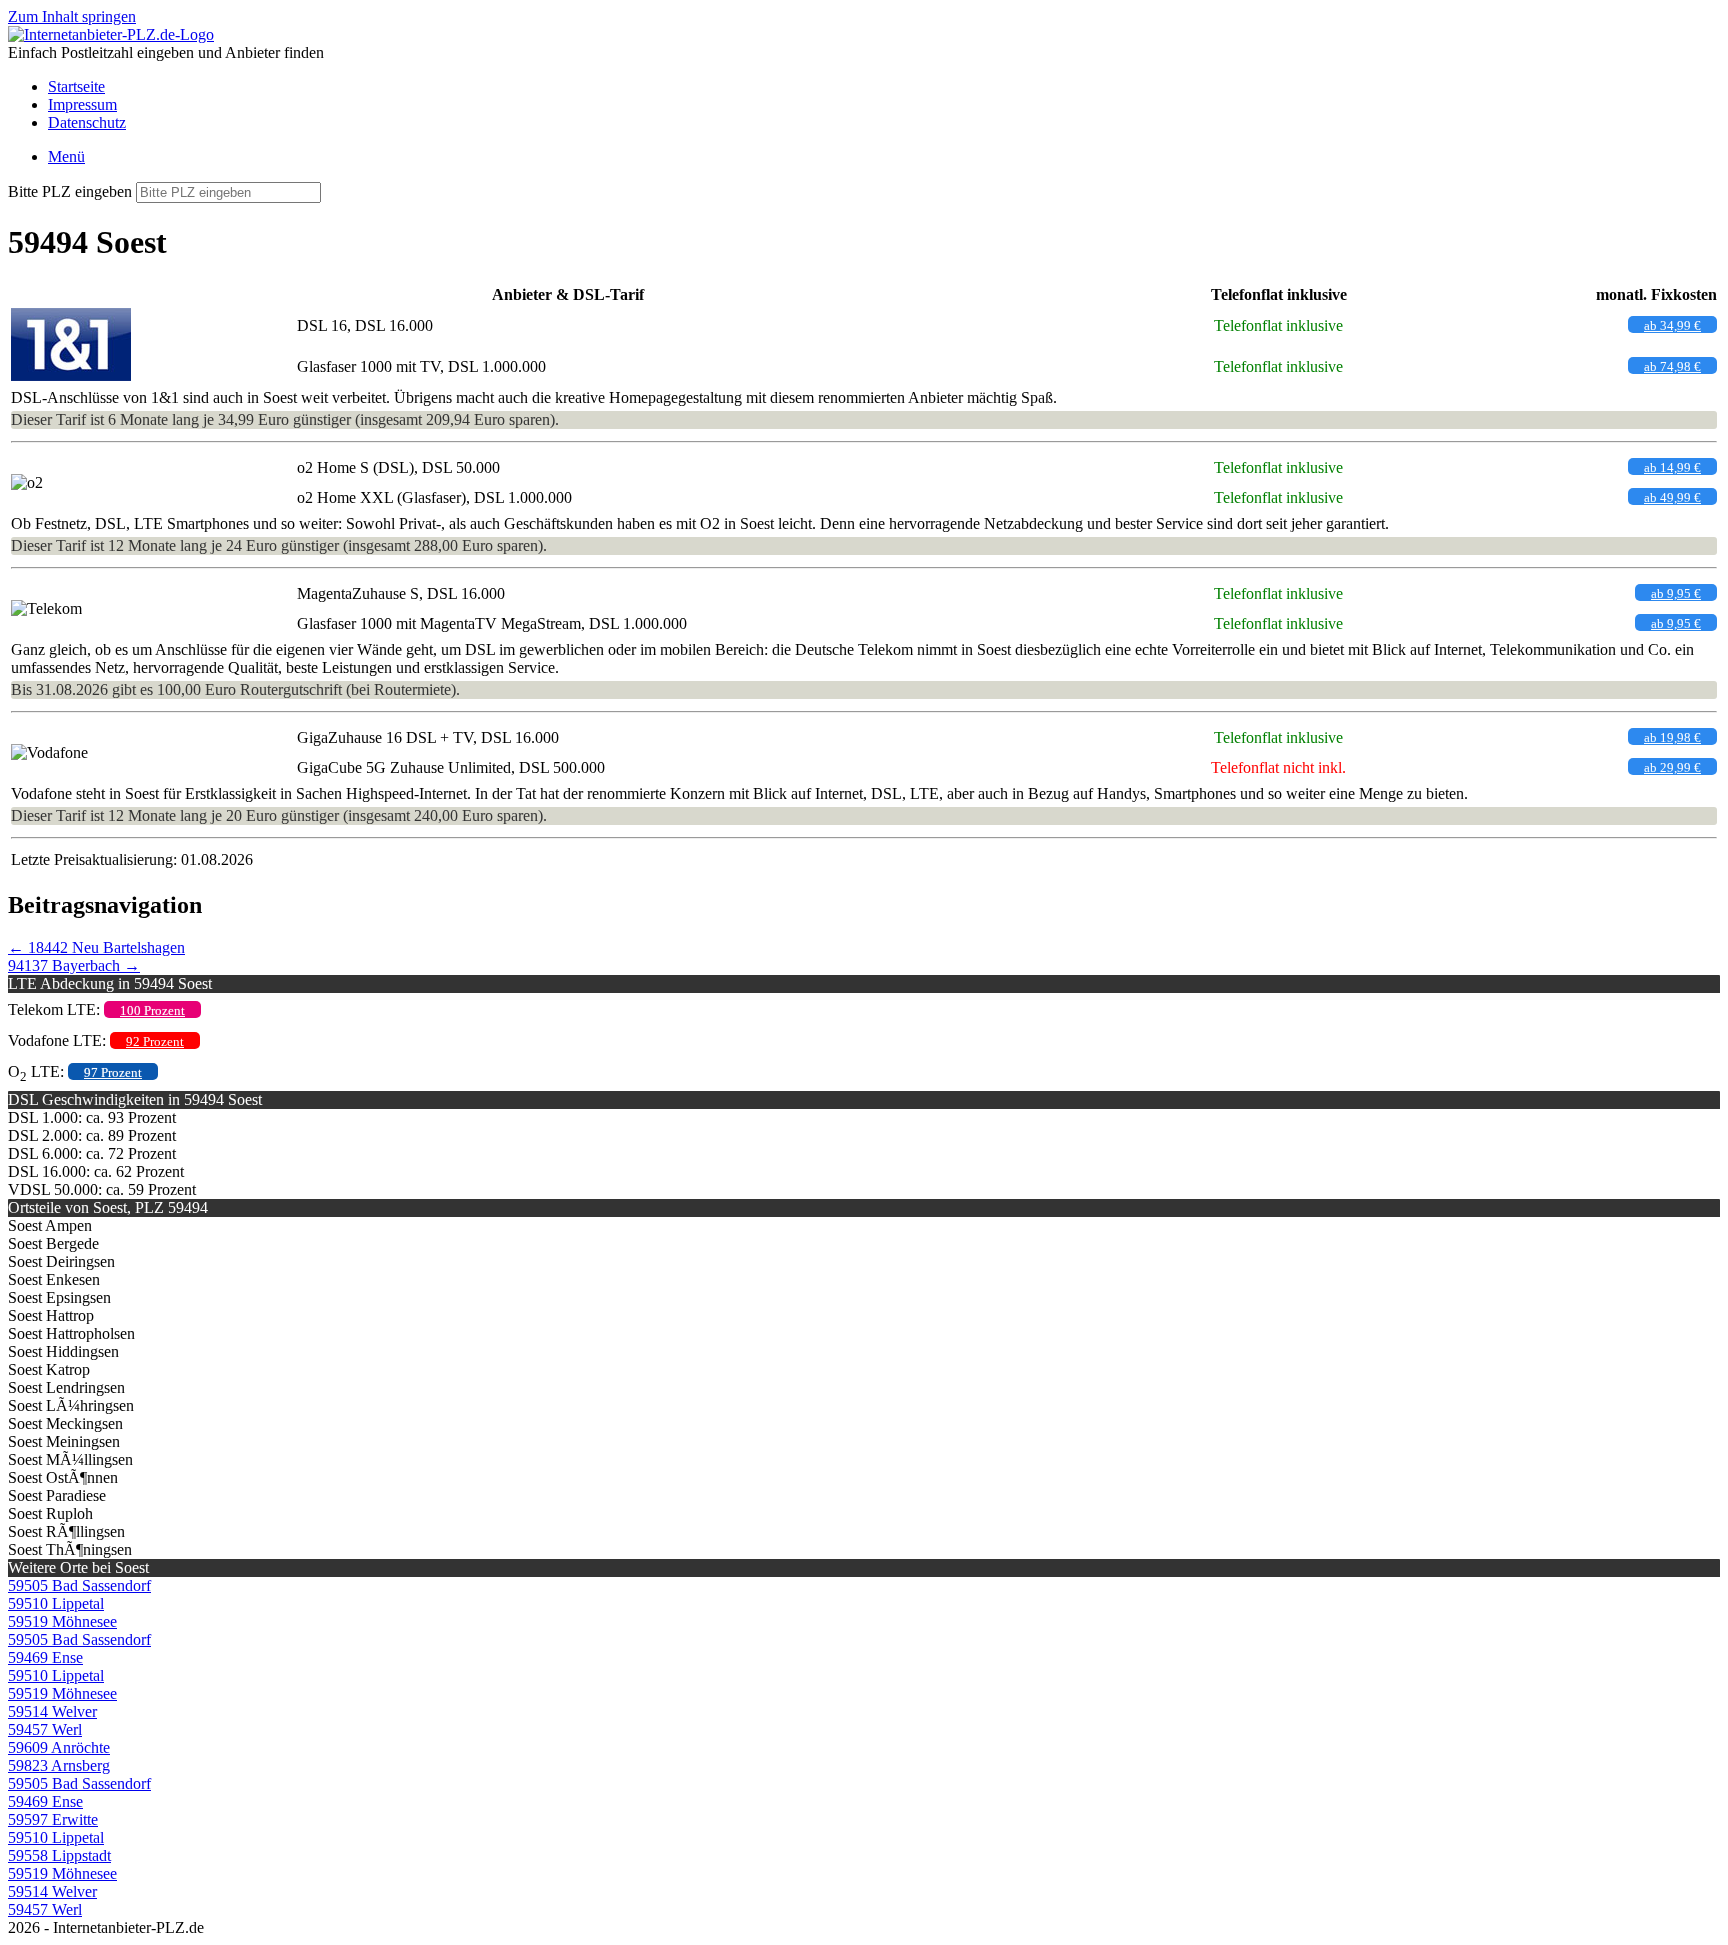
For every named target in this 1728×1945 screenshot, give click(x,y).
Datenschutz (87, 122)
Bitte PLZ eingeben (70, 191)
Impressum (82, 104)
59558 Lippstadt (59, 1855)
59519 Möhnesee (62, 1621)
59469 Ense (45, 1657)
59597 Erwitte (53, 1819)
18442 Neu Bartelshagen (96, 947)
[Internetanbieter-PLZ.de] (111, 34)
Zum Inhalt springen (72, 16)
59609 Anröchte (59, 1747)
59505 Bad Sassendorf (79, 1585)
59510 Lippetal (56, 1603)
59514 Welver (52, 1711)
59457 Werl (45, 1729)
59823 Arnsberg (59, 1765)
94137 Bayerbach (74, 965)
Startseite (76, 86)
